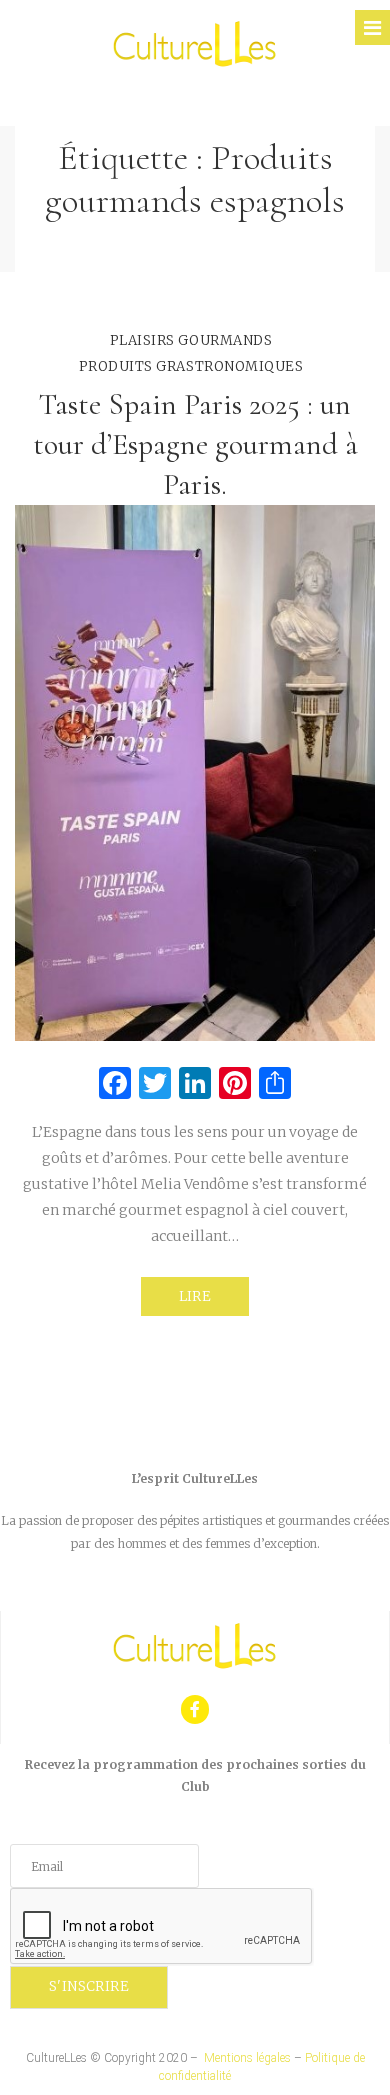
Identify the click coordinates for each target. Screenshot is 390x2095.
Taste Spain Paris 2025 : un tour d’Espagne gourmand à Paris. (195, 444)
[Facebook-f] (195, 1709)
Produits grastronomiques (191, 366)
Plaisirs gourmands (191, 340)
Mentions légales (247, 2058)
